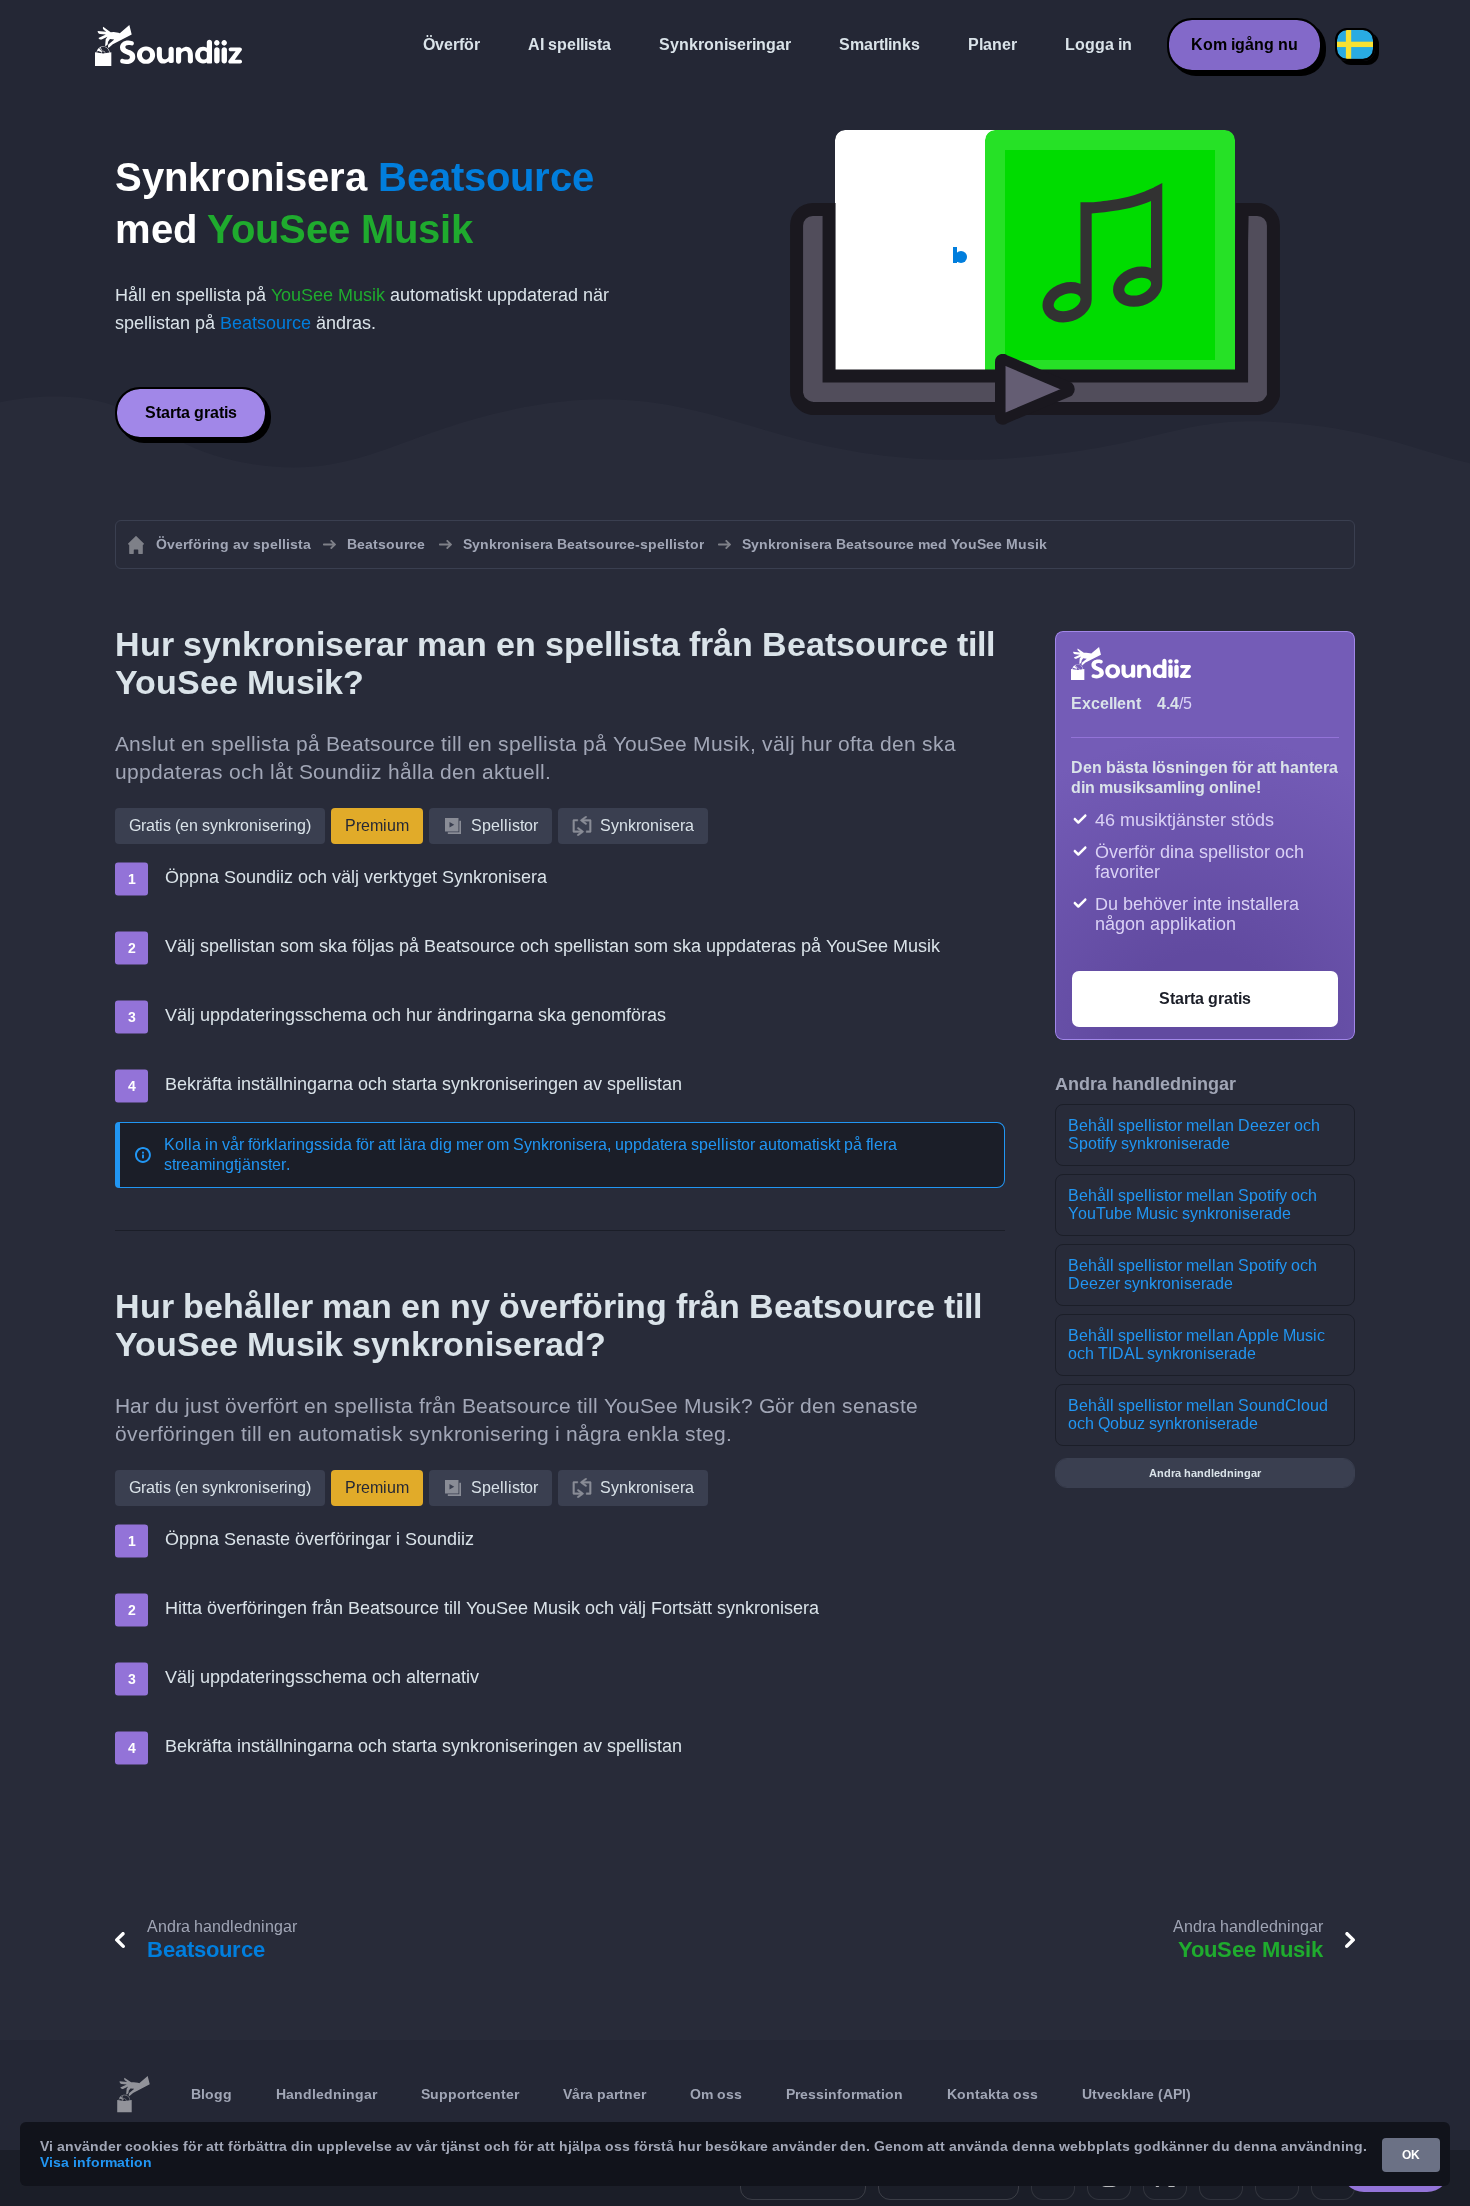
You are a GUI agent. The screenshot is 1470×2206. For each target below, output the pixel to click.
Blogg (211, 2094)
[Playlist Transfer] (170, 45)
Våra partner (604, 2094)
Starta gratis (191, 412)
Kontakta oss (992, 2094)
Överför (451, 44)
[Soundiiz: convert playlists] (133, 2095)
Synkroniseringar (725, 44)
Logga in (1098, 44)
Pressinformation (844, 2094)
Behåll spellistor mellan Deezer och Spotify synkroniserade (1194, 1134)
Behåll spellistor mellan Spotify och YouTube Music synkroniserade (1192, 1204)
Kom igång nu (1244, 44)
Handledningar (326, 2094)
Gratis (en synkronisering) (220, 825)
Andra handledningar (1205, 1473)
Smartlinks (879, 44)
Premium (377, 825)
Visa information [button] (96, 2162)
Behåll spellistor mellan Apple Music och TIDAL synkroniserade (1196, 1344)
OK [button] (1411, 2155)
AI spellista (569, 44)
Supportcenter (470, 2094)
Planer (992, 44)
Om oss (716, 2094)
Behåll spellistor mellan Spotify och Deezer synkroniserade (1192, 1274)
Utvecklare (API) (1136, 2094)
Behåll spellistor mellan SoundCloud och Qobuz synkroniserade (1198, 1414)
